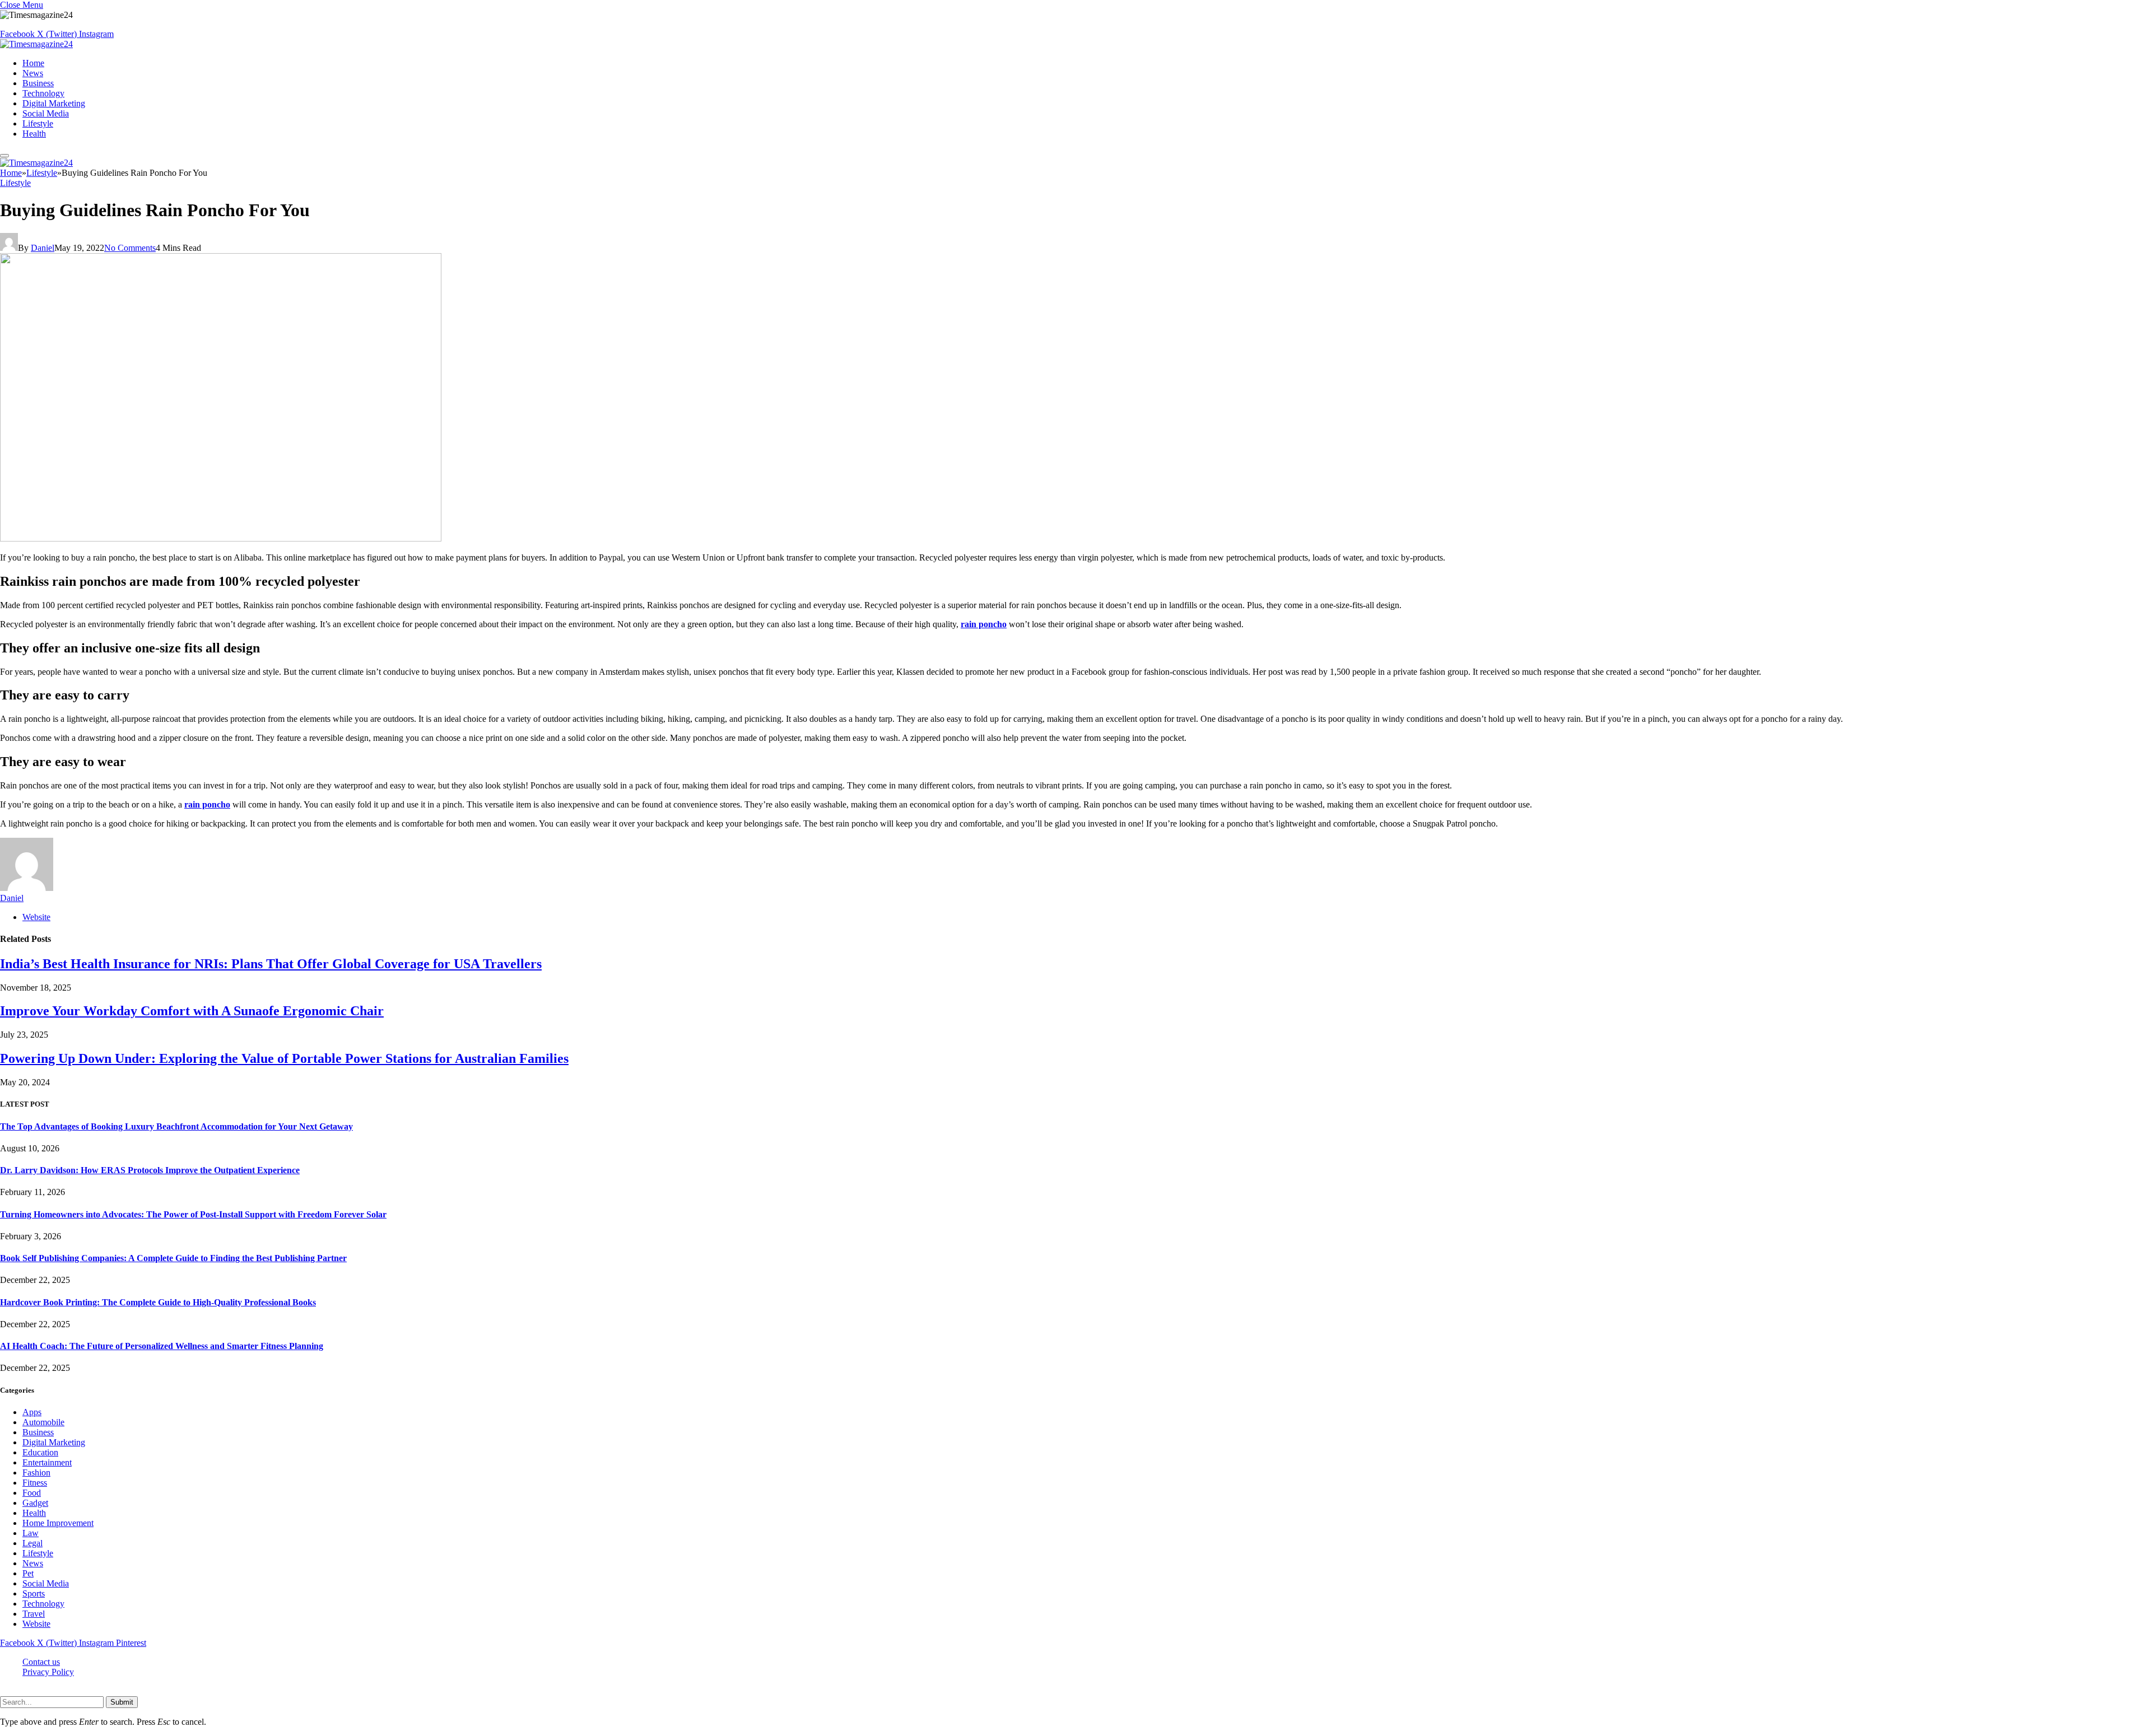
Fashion (36, 1473)
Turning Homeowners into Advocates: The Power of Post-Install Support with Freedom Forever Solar (193, 1214)
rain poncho (984, 624)
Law (31, 1533)
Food (32, 1493)
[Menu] (4, 156)
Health (34, 134)
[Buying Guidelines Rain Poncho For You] (221, 538)
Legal (32, 1543)
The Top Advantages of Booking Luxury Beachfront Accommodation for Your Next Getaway (176, 1126)
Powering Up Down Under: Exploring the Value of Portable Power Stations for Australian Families (284, 1058)
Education (40, 1452)
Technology (43, 93)
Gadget (35, 1503)
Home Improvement (58, 1523)
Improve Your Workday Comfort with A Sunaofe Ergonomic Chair (192, 1011)
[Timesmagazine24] (36, 44)
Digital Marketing (54, 103)
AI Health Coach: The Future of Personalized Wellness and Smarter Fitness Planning (162, 1346)
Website (36, 1624)
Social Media (46, 113)
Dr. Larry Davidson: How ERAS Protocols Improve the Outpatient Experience (150, 1170)
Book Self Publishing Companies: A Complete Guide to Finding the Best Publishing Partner (173, 1258)
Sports (34, 1593)
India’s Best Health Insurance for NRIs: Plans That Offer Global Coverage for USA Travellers (271, 964)
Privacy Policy (48, 1672)
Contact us (41, 1662)
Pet (28, 1573)
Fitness (35, 1483)
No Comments (130, 248)
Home (33, 63)
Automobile (43, 1422)
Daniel (43, 248)
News (33, 73)
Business (38, 83)
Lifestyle (38, 123)
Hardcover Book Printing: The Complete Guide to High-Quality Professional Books (158, 1302)
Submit (122, 1702)
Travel (34, 1614)
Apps (32, 1412)
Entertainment (47, 1462)
